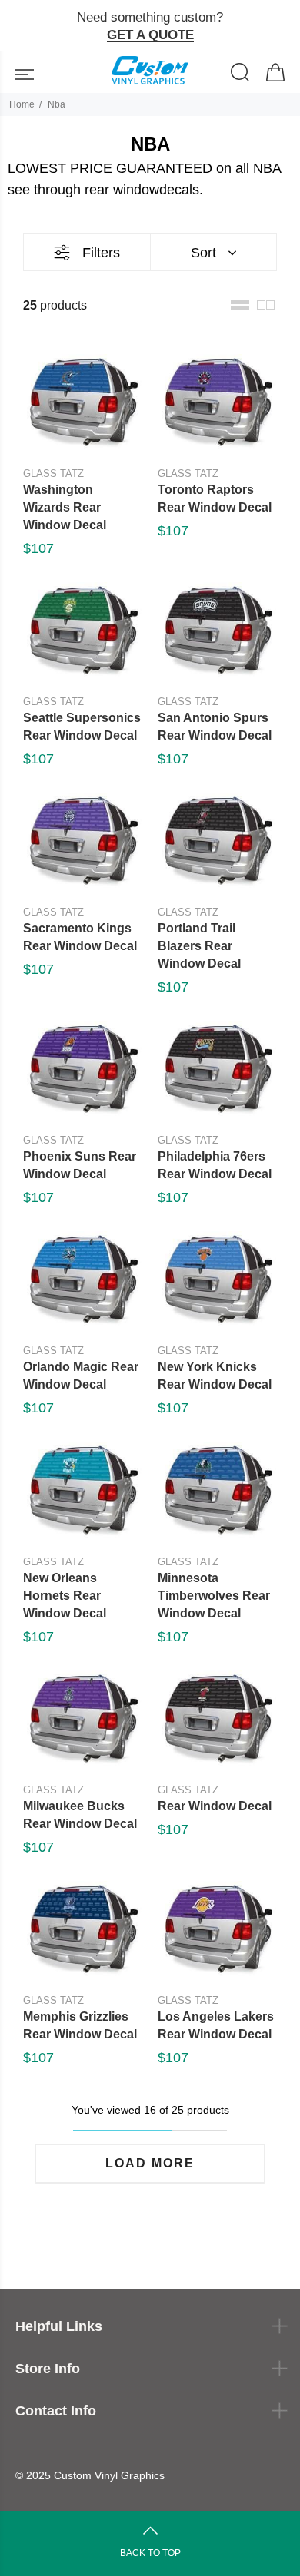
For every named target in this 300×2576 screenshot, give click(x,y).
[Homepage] (150, 72)
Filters (101, 253)
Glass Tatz (53, 473)
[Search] (240, 74)
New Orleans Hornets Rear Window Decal (65, 1596)
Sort (203, 253)
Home (22, 104)
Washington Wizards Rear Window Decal (65, 507)
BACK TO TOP (150, 2553)
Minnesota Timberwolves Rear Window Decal (214, 1596)
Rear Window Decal (215, 1806)
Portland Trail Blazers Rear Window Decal (199, 946)
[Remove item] (282, 26)
